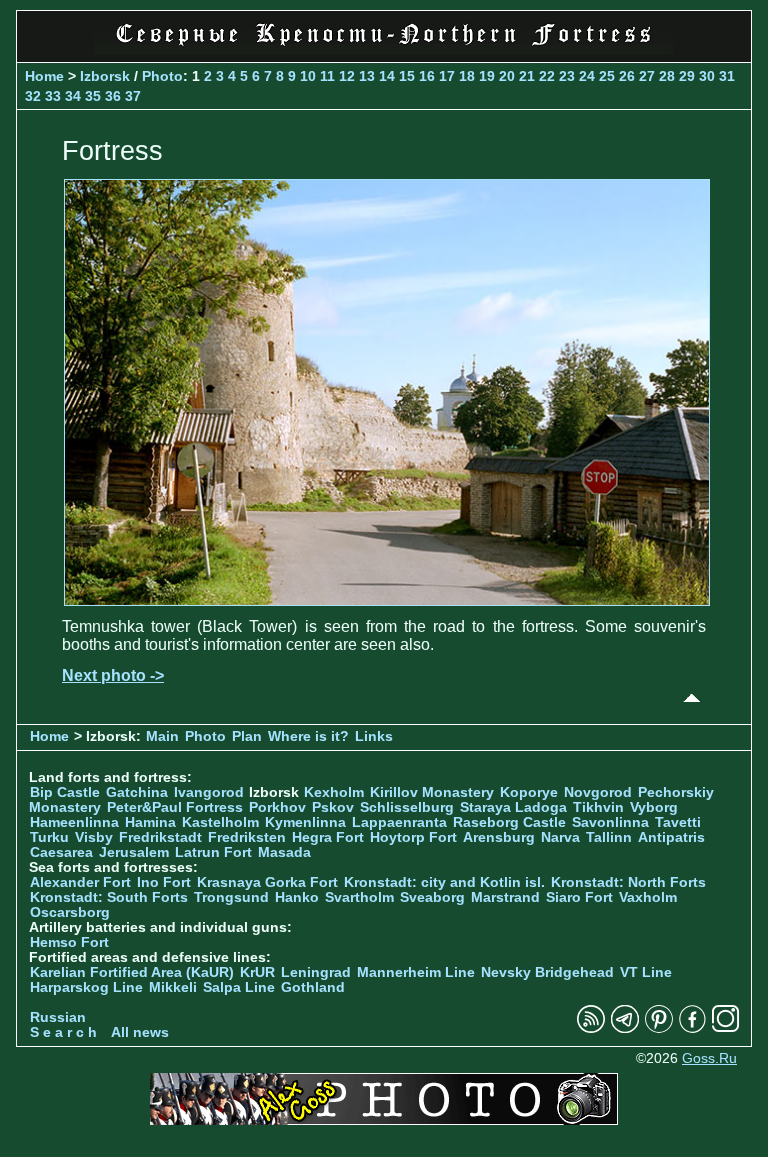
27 (647, 76)
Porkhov (277, 807)
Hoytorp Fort (413, 837)
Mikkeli (173, 987)
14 (387, 76)
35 (93, 96)
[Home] (384, 49)
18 (467, 76)
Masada (284, 852)
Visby (94, 837)
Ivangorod (209, 792)
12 (347, 76)
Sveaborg (432, 897)
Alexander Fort (80, 882)
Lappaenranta (399, 822)
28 (667, 76)
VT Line (646, 972)
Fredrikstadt (160, 837)
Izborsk (105, 76)
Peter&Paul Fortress (175, 807)
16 (427, 76)
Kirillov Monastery (432, 792)
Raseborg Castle (509, 822)
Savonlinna (610, 822)
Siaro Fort (579, 897)
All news (140, 1032)
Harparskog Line (86, 987)
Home (44, 76)
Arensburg (499, 837)
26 (627, 76)
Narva (560, 837)
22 (547, 76)
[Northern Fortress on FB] (692, 1028)
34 (73, 96)
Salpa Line (239, 987)
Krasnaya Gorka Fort (267, 882)
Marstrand (505, 897)
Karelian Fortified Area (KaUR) (132, 972)
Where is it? (308, 736)
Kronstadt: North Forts (628, 882)
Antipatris (671, 837)
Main (162, 736)
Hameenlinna (74, 822)
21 (527, 76)
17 (447, 76)
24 (587, 76)
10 (308, 76)
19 (487, 76)
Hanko (297, 897)
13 (367, 76)
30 (707, 76)
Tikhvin (598, 807)
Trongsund (231, 897)
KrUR (257, 972)
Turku (49, 837)
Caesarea (61, 852)
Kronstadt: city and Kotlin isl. (444, 882)
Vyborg (654, 807)
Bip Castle (65, 792)
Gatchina (137, 792)
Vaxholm (648, 897)
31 (727, 76)
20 (507, 76)
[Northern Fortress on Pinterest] (659, 1028)
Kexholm (334, 792)
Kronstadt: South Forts (109, 897)
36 (113, 96)
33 (53, 96)
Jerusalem (134, 852)
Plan (247, 736)
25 (607, 76)
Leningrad (316, 972)
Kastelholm (220, 822)
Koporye (529, 792)
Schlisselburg (407, 807)
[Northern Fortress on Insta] (726, 1028)
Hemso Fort (69, 942)
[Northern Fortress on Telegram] (625, 1028)
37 (133, 96)
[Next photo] (387, 600)
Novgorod (598, 792)
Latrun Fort (213, 852)
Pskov (333, 807)
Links (374, 736)
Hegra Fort (328, 837)
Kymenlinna (305, 822)
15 (407, 76)
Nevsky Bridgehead (547, 972)
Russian (58, 1017)
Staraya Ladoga (513, 807)
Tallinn (609, 837)
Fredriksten (247, 837)
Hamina (150, 822)
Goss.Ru (709, 1058)
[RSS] (591, 1028)
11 (327, 76)
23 (567, 76)
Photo (162, 76)
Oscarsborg (70, 912)
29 (687, 76)
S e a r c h (63, 1032)
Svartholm (359, 897)
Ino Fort (164, 882)
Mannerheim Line (416, 972)
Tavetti (678, 822)
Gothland (313, 987)
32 (33, 96)
